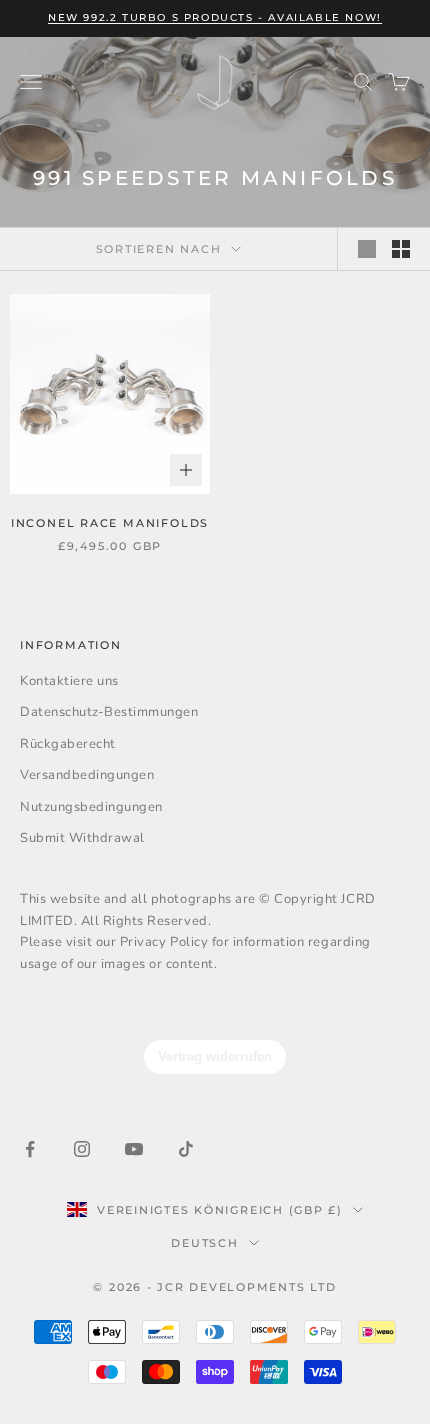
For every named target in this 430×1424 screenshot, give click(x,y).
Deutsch (204, 1243)
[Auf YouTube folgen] (134, 1149)
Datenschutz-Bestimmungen (109, 712)
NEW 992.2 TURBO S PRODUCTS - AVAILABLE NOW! (215, 17)
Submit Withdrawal (82, 838)
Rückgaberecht (68, 744)
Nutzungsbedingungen (91, 807)
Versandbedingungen (87, 775)
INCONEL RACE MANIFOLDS (110, 523)
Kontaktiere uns (69, 681)
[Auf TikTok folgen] (186, 1149)
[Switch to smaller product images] (401, 249)
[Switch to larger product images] (367, 249)
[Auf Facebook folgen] (30, 1149)
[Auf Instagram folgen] (82, 1149)
